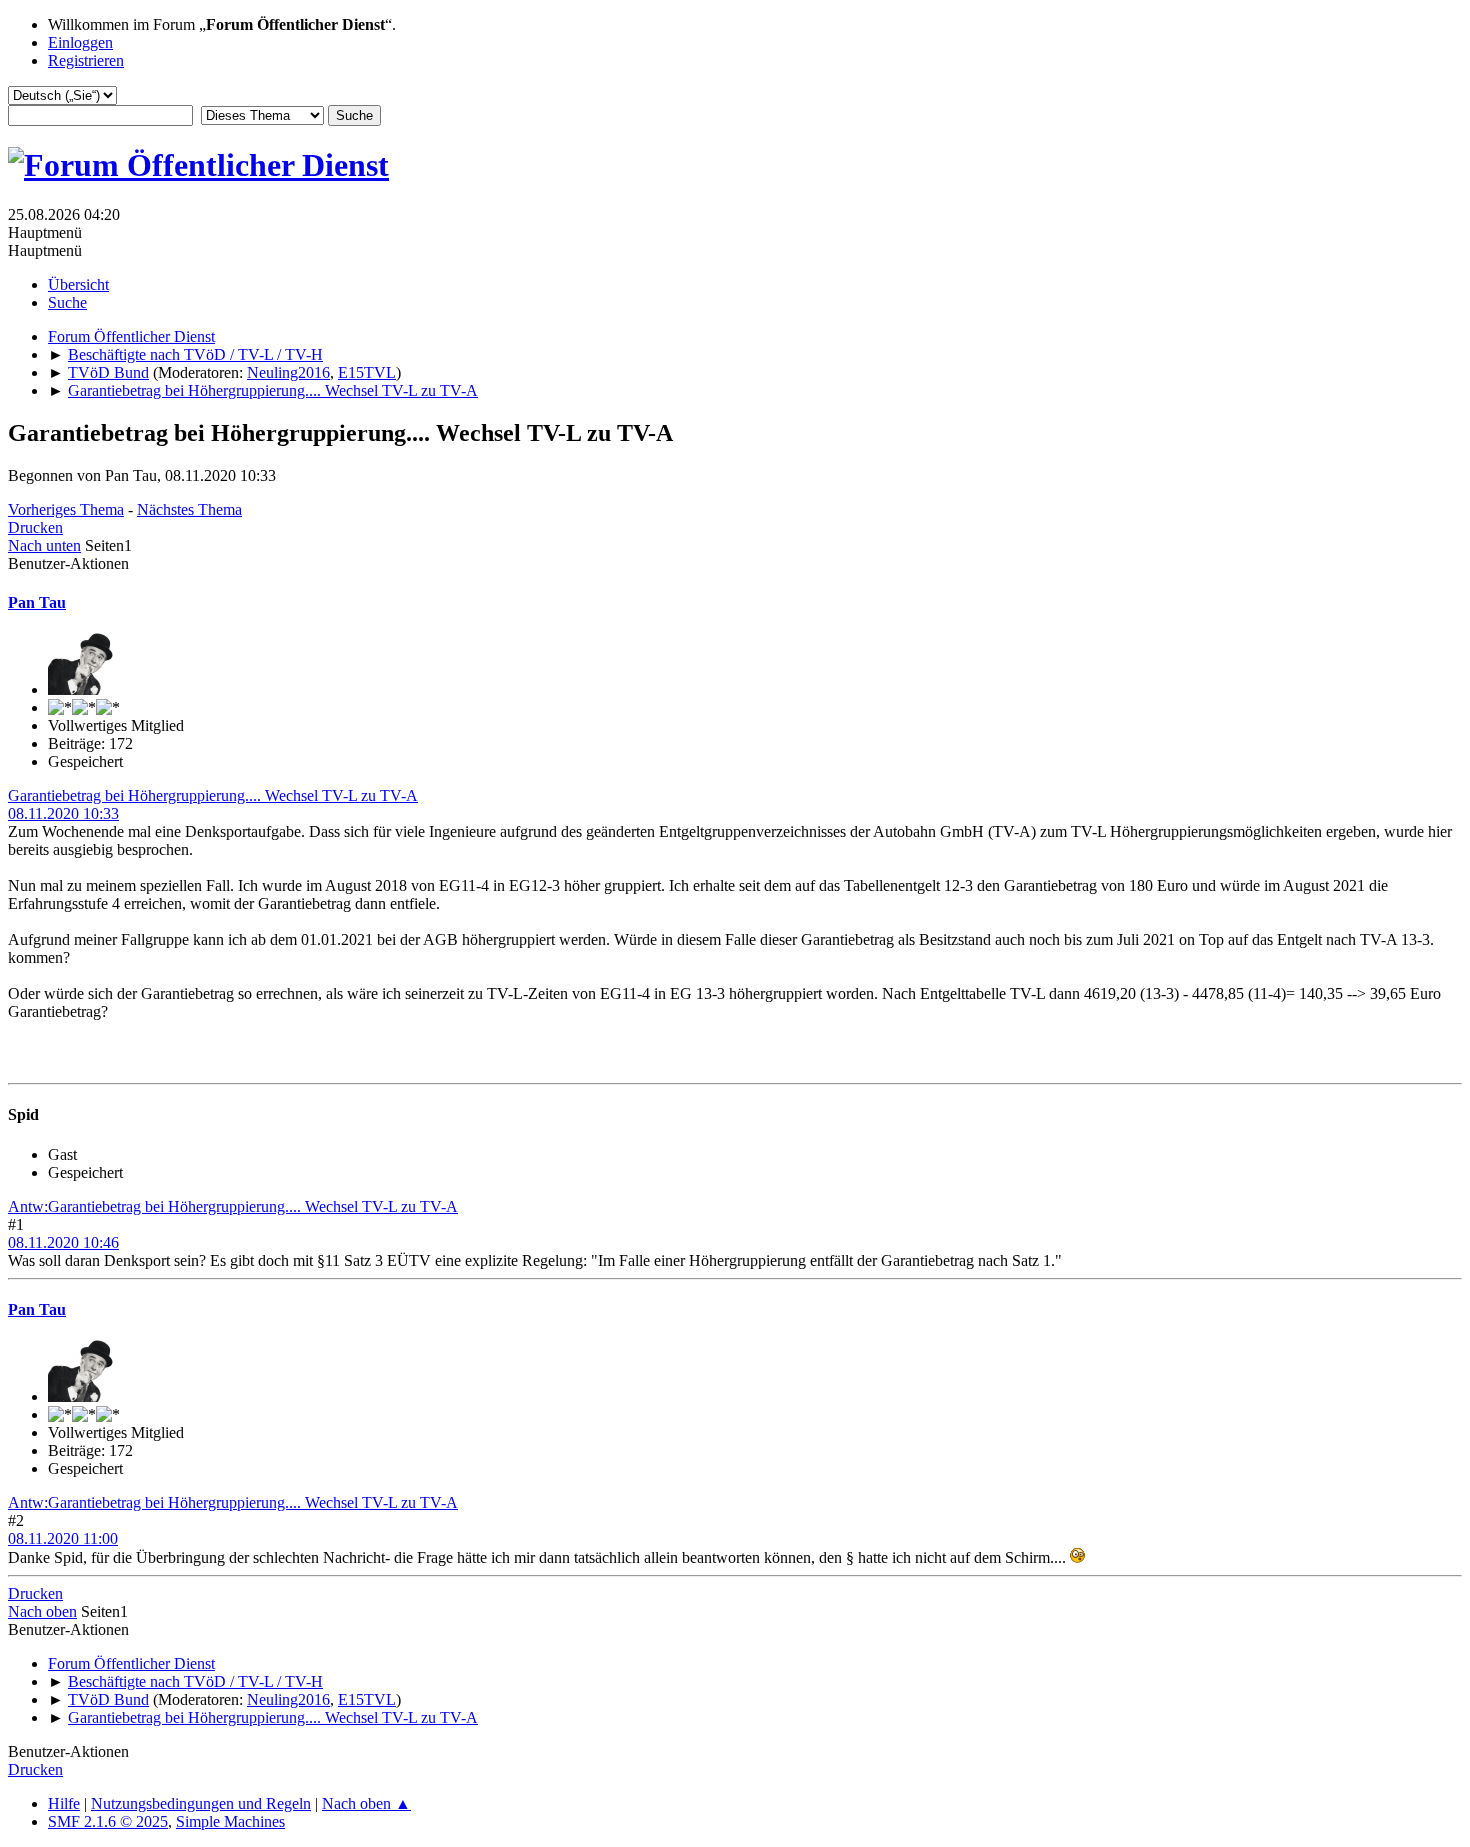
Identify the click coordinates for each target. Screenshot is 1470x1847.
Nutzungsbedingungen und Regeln (201, 1803)
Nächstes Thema (189, 509)
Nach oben (42, 1611)
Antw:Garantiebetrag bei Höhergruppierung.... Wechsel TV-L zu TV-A (233, 1206)
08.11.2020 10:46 (63, 1242)
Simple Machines (230, 1821)
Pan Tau (37, 602)
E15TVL (367, 372)
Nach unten (44, 545)
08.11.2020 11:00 (63, 1538)
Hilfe (64, 1803)
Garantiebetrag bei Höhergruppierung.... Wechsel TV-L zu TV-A (213, 795)
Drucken (35, 527)
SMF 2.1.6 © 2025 (108, 1821)
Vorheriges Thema (66, 509)
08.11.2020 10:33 (63, 813)
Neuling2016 (288, 372)
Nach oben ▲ (366, 1803)
